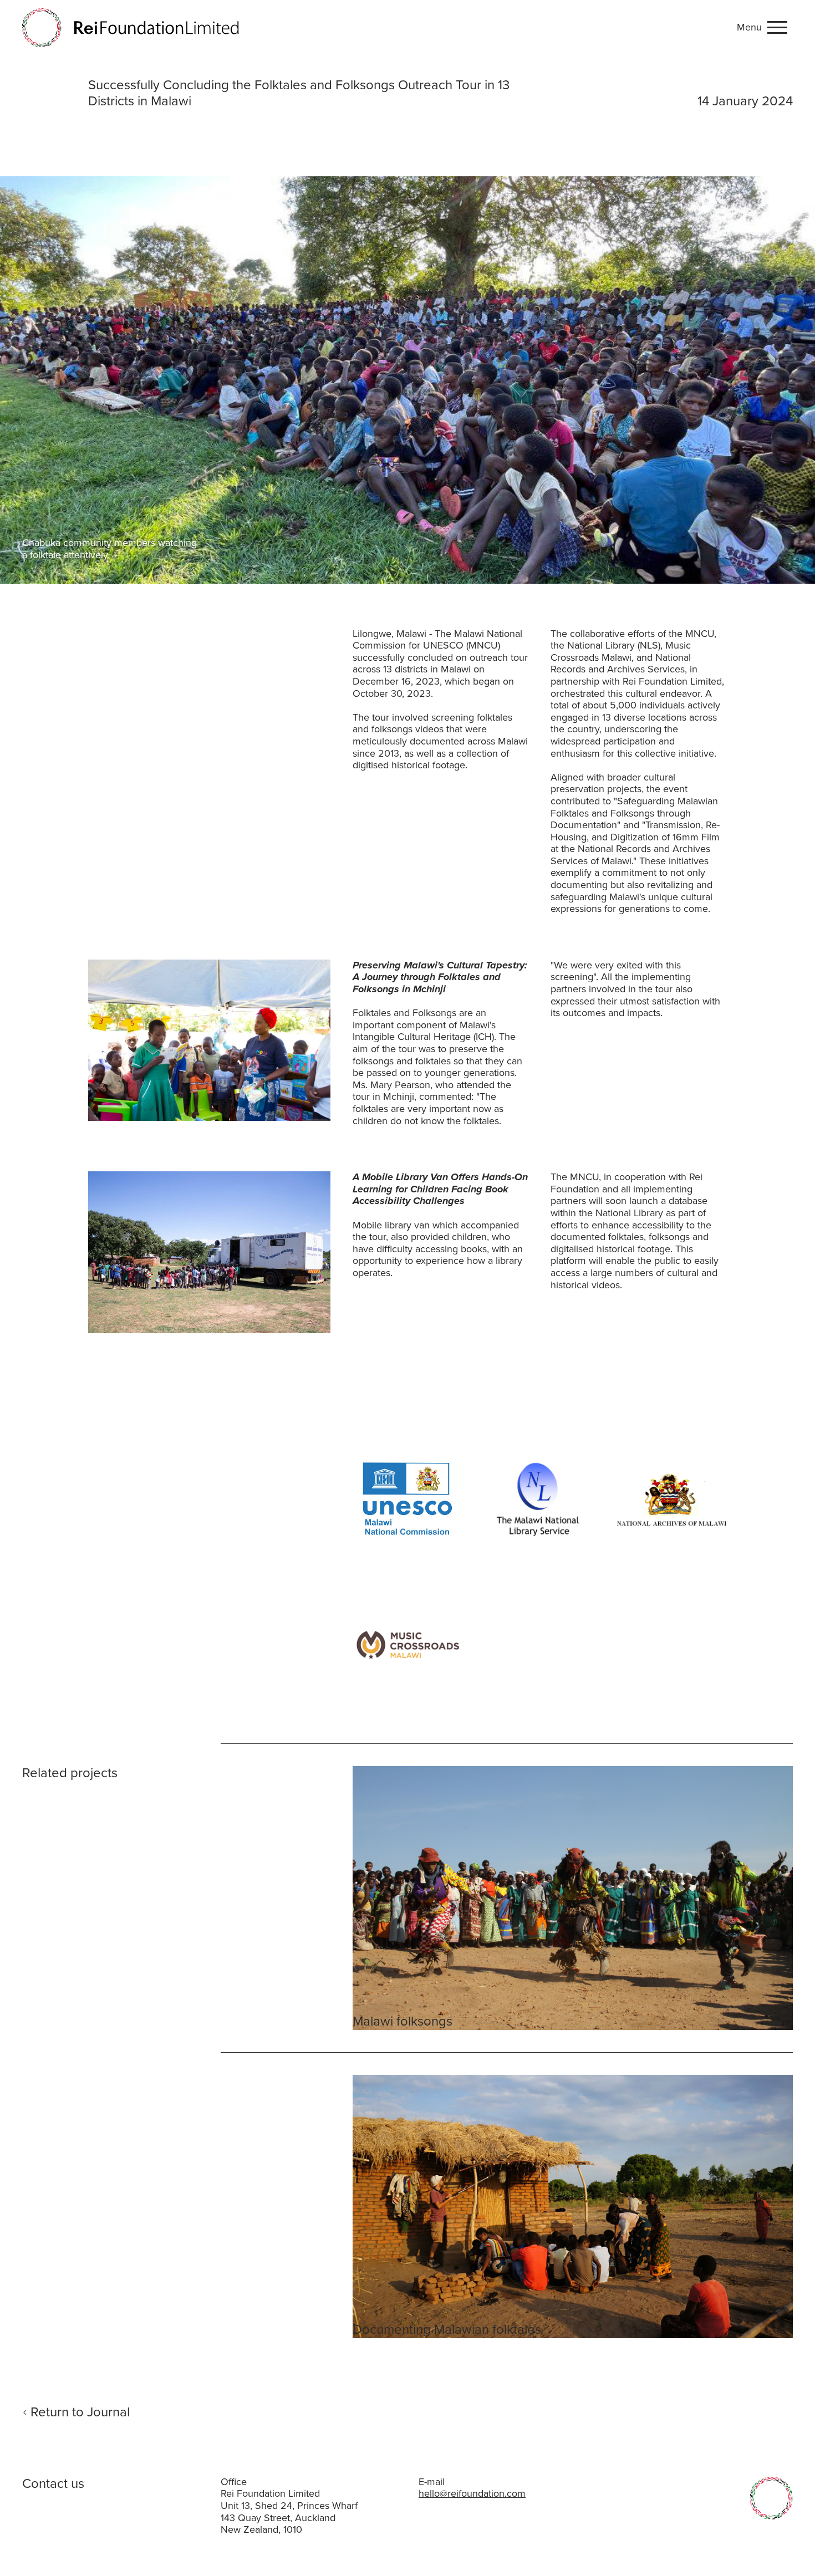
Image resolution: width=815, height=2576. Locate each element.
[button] (765, 28)
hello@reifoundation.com (472, 2493)
